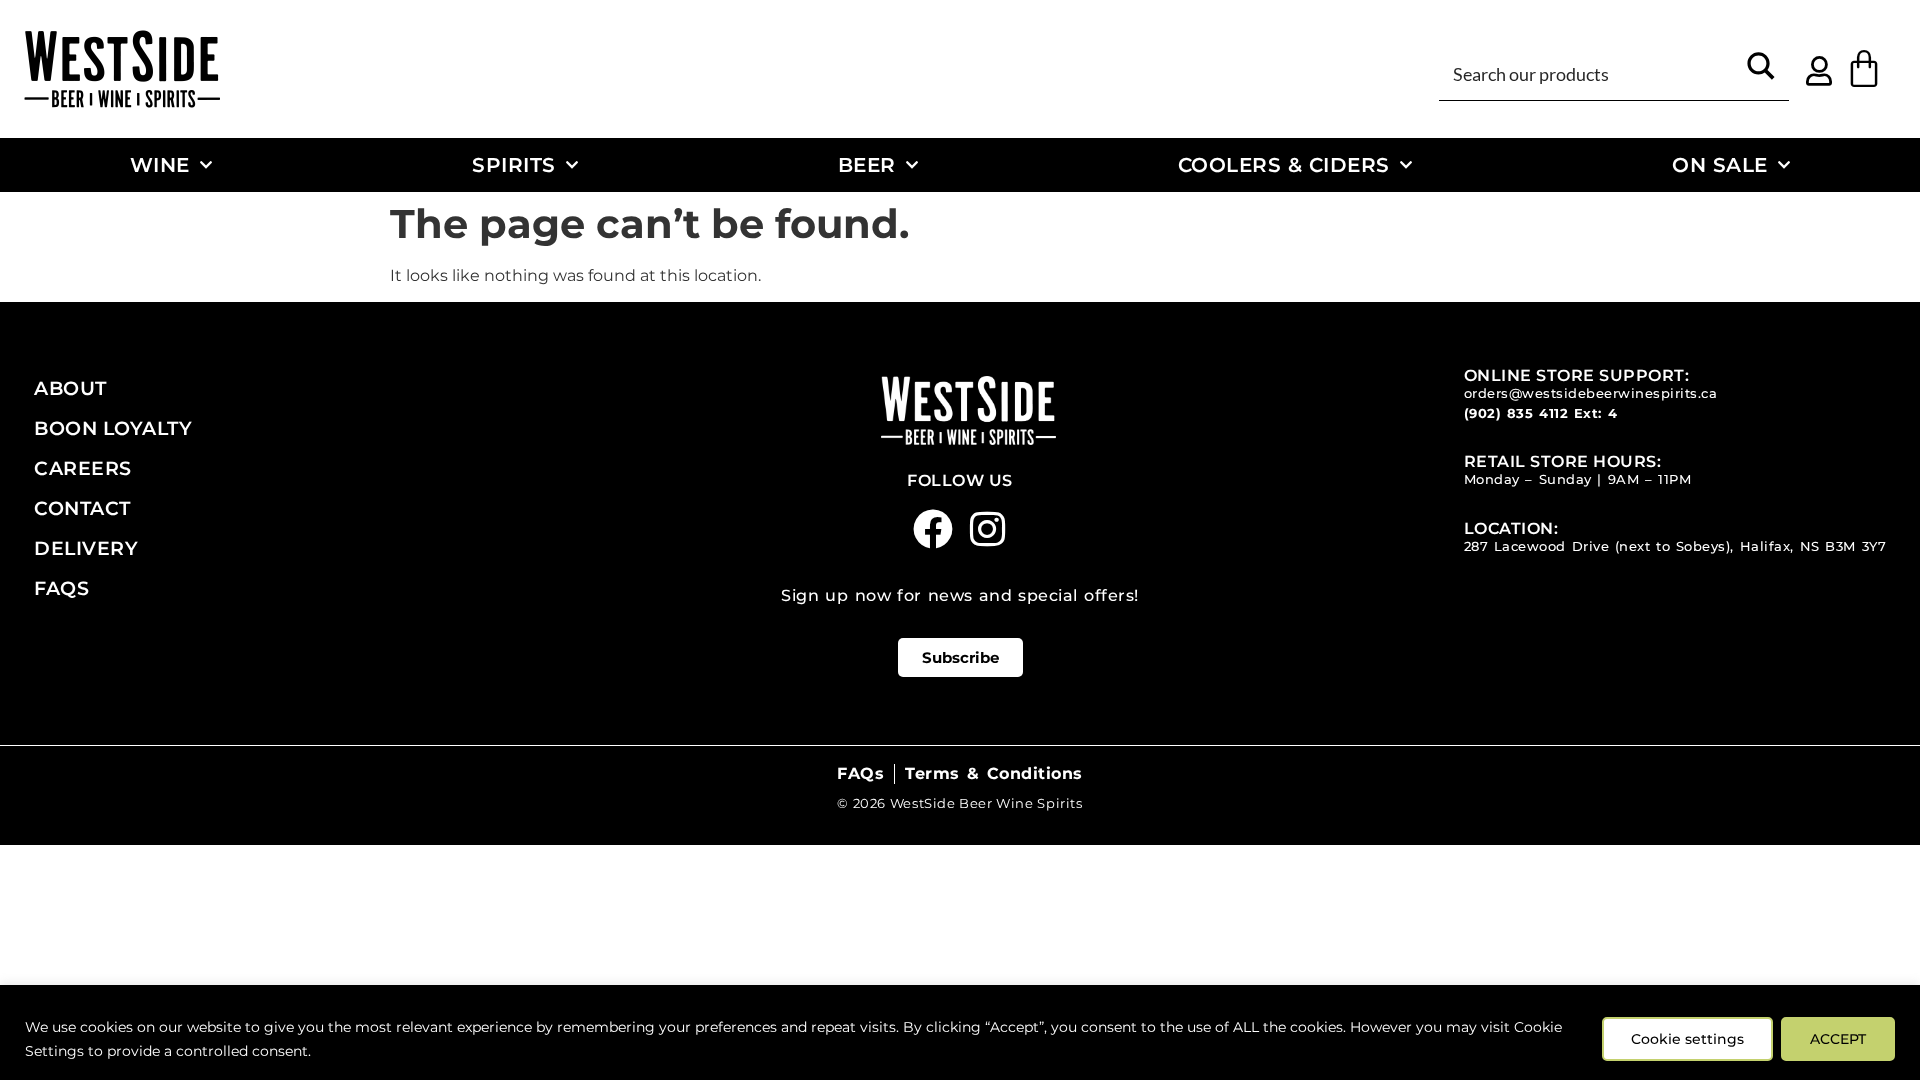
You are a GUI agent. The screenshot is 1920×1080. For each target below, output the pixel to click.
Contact (82, 508)
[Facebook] (933, 529)
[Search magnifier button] (1761, 73)
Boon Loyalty (113, 428)
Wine (160, 164)
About (70, 388)
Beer (867, 164)
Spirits (514, 164)
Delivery (86, 548)
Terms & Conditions (993, 773)
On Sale (1720, 164)
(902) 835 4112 (1516, 413)
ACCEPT (1838, 1039)
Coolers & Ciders (1284, 164)
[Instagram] (988, 529)
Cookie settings (1687, 1039)
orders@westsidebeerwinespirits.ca (1591, 393)
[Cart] (1864, 69)
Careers (83, 468)
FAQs (61, 588)
